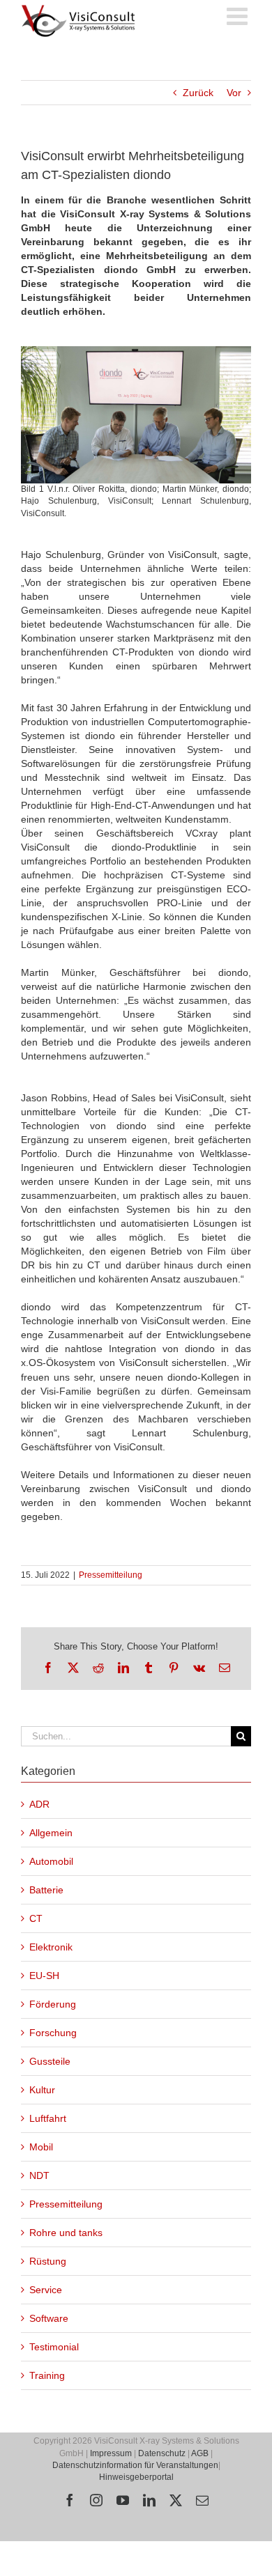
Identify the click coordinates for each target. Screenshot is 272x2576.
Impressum (111, 2453)
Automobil (51, 1861)
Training (47, 2375)
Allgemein (51, 1833)
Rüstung (48, 2261)
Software (49, 2318)
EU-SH (44, 1976)
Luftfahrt (48, 2118)
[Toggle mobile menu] (239, 16)
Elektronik (51, 1947)
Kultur (42, 2090)
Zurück (198, 93)
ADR (39, 1804)
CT (36, 1918)
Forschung (53, 2033)
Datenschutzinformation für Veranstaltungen (135, 2465)
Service (46, 2290)
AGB (200, 2453)
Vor (234, 93)
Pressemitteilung (111, 1575)
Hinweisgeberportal (136, 2477)
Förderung (53, 2004)
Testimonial (54, 2347)
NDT (39, 2175)
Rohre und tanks (66, 2233)
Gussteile (50, 2061)
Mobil (41, 2147)
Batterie (46, 1890)
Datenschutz (162, 2453)
